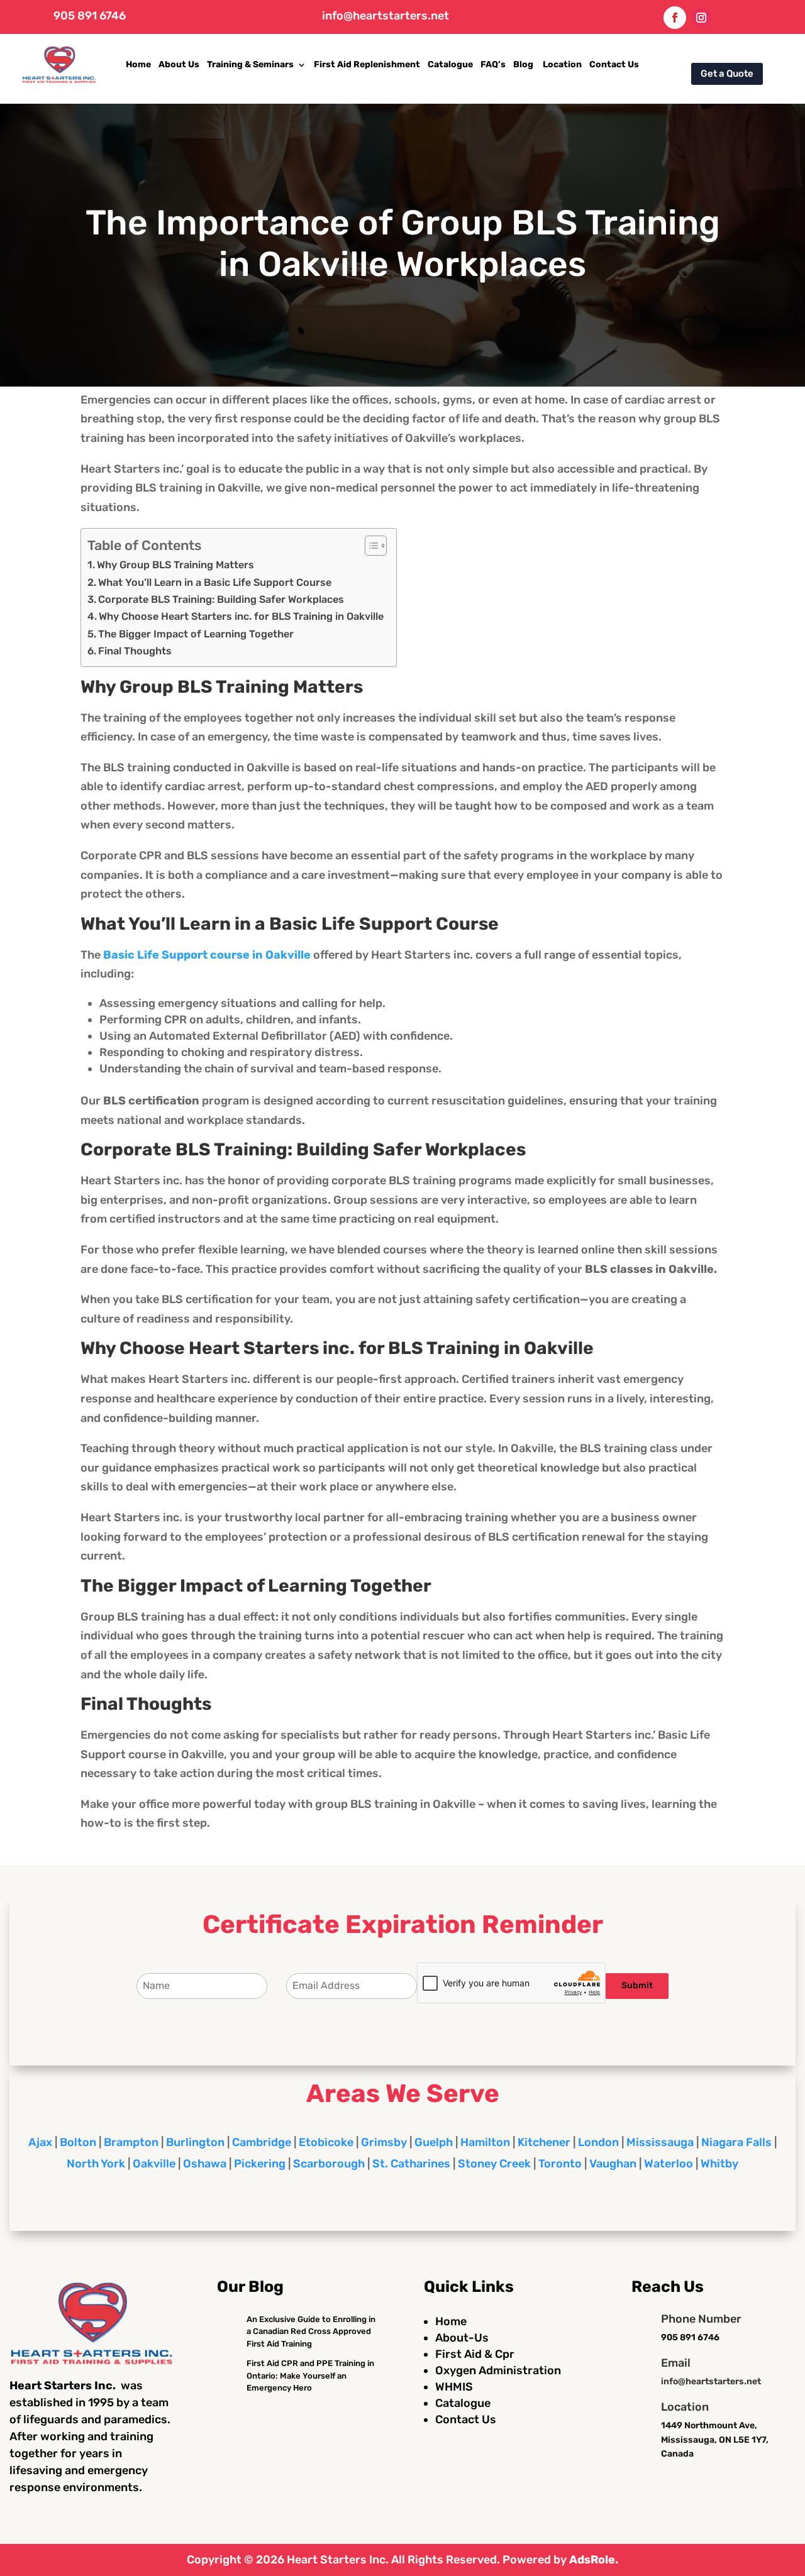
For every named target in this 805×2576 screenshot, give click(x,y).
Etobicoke (326, 2142)
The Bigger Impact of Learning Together (196, 634)
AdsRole (592, 2560)
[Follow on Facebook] (675, 18)
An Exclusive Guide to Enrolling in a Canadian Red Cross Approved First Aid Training (311, 2331)
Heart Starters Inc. (338, 2560)
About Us (179, 64)
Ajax (40, 2142)
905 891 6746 (90, 16)
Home (138, 64)
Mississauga (660, 2142)
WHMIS (454, 2387)
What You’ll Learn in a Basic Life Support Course (215, 582)
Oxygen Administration (498, 2370)
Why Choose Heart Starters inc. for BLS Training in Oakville (241, 616)
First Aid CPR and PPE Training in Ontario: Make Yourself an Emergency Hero (310, 2375)
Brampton (131, 2142)
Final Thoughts (135, 651)
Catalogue (450, 64)
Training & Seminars (250, 64)
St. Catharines (411, 2164)
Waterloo (669, 2164)
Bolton (78, 2142)
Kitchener (544, 2142)
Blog (524, 64)
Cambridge (262, 2142)
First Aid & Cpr (475, 2354)
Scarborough (329, 2164)
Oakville (154, 2164)
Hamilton (485, 2142)
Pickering (260, 2164)
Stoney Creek (494, 2164)
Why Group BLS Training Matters (175, 565)
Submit (637, 1985)
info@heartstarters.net (386, 16)
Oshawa (205, 2164)
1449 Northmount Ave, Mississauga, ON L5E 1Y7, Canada (715, 2440)
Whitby (719, 2164)
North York (96, 2164)
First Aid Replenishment (367, 64)
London (598, 2142)
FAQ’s (493, 64)
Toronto (560, 2164)
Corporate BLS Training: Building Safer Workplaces (221, 599)
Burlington (195, 2142)
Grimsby (384, 2142)
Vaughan (613, 2164)
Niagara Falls (736, 2142)
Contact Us (614, 64)
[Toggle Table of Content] (369, 546)
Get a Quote (727, 74)
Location (562, 64)
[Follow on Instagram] (701, 18)
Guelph (434, 2142)
